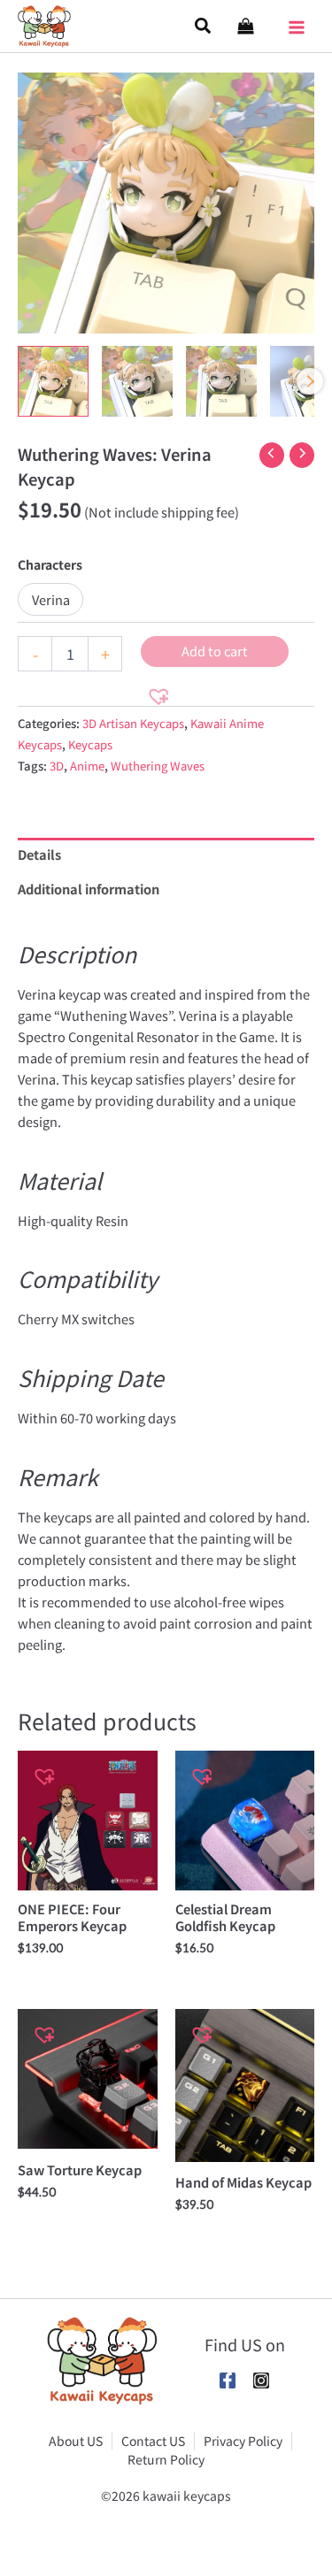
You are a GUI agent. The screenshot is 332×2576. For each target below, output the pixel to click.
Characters (50, 564)
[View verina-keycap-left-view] (137, 381)
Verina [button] (51, 599)
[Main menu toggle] (297, 21)
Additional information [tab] (89, 889)
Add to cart (215, 651)
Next (310, 381)
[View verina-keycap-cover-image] (53, 381)
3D (57, 766)
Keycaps (90, 744)
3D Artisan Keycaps (133, 723)
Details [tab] (39, 854)
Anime (87, 766)
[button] (204, 26)
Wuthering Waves (158, 766)
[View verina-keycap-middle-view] (221, 381)
